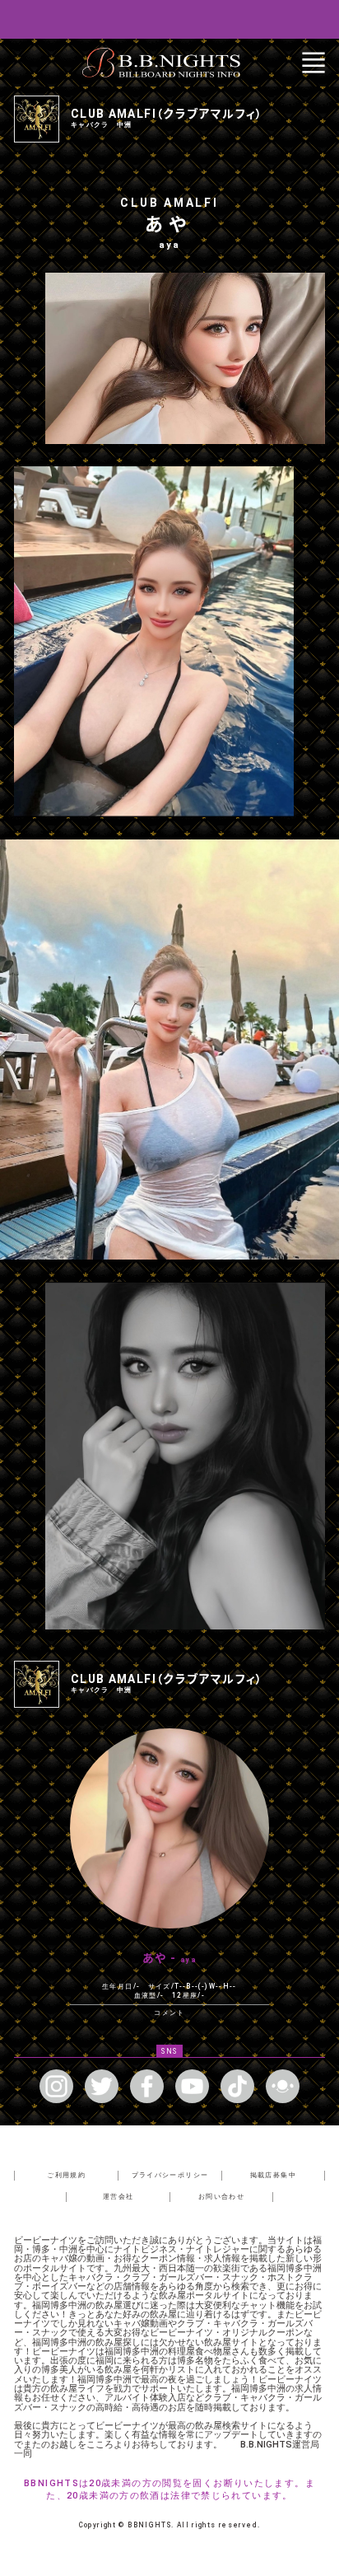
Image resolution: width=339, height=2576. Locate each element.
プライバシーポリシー (170, 2175)
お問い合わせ (221, 2196)
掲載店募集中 (273, 2175)
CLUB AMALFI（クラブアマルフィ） (167, 114)
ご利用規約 (66, 2175)
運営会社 (118, 2196)
